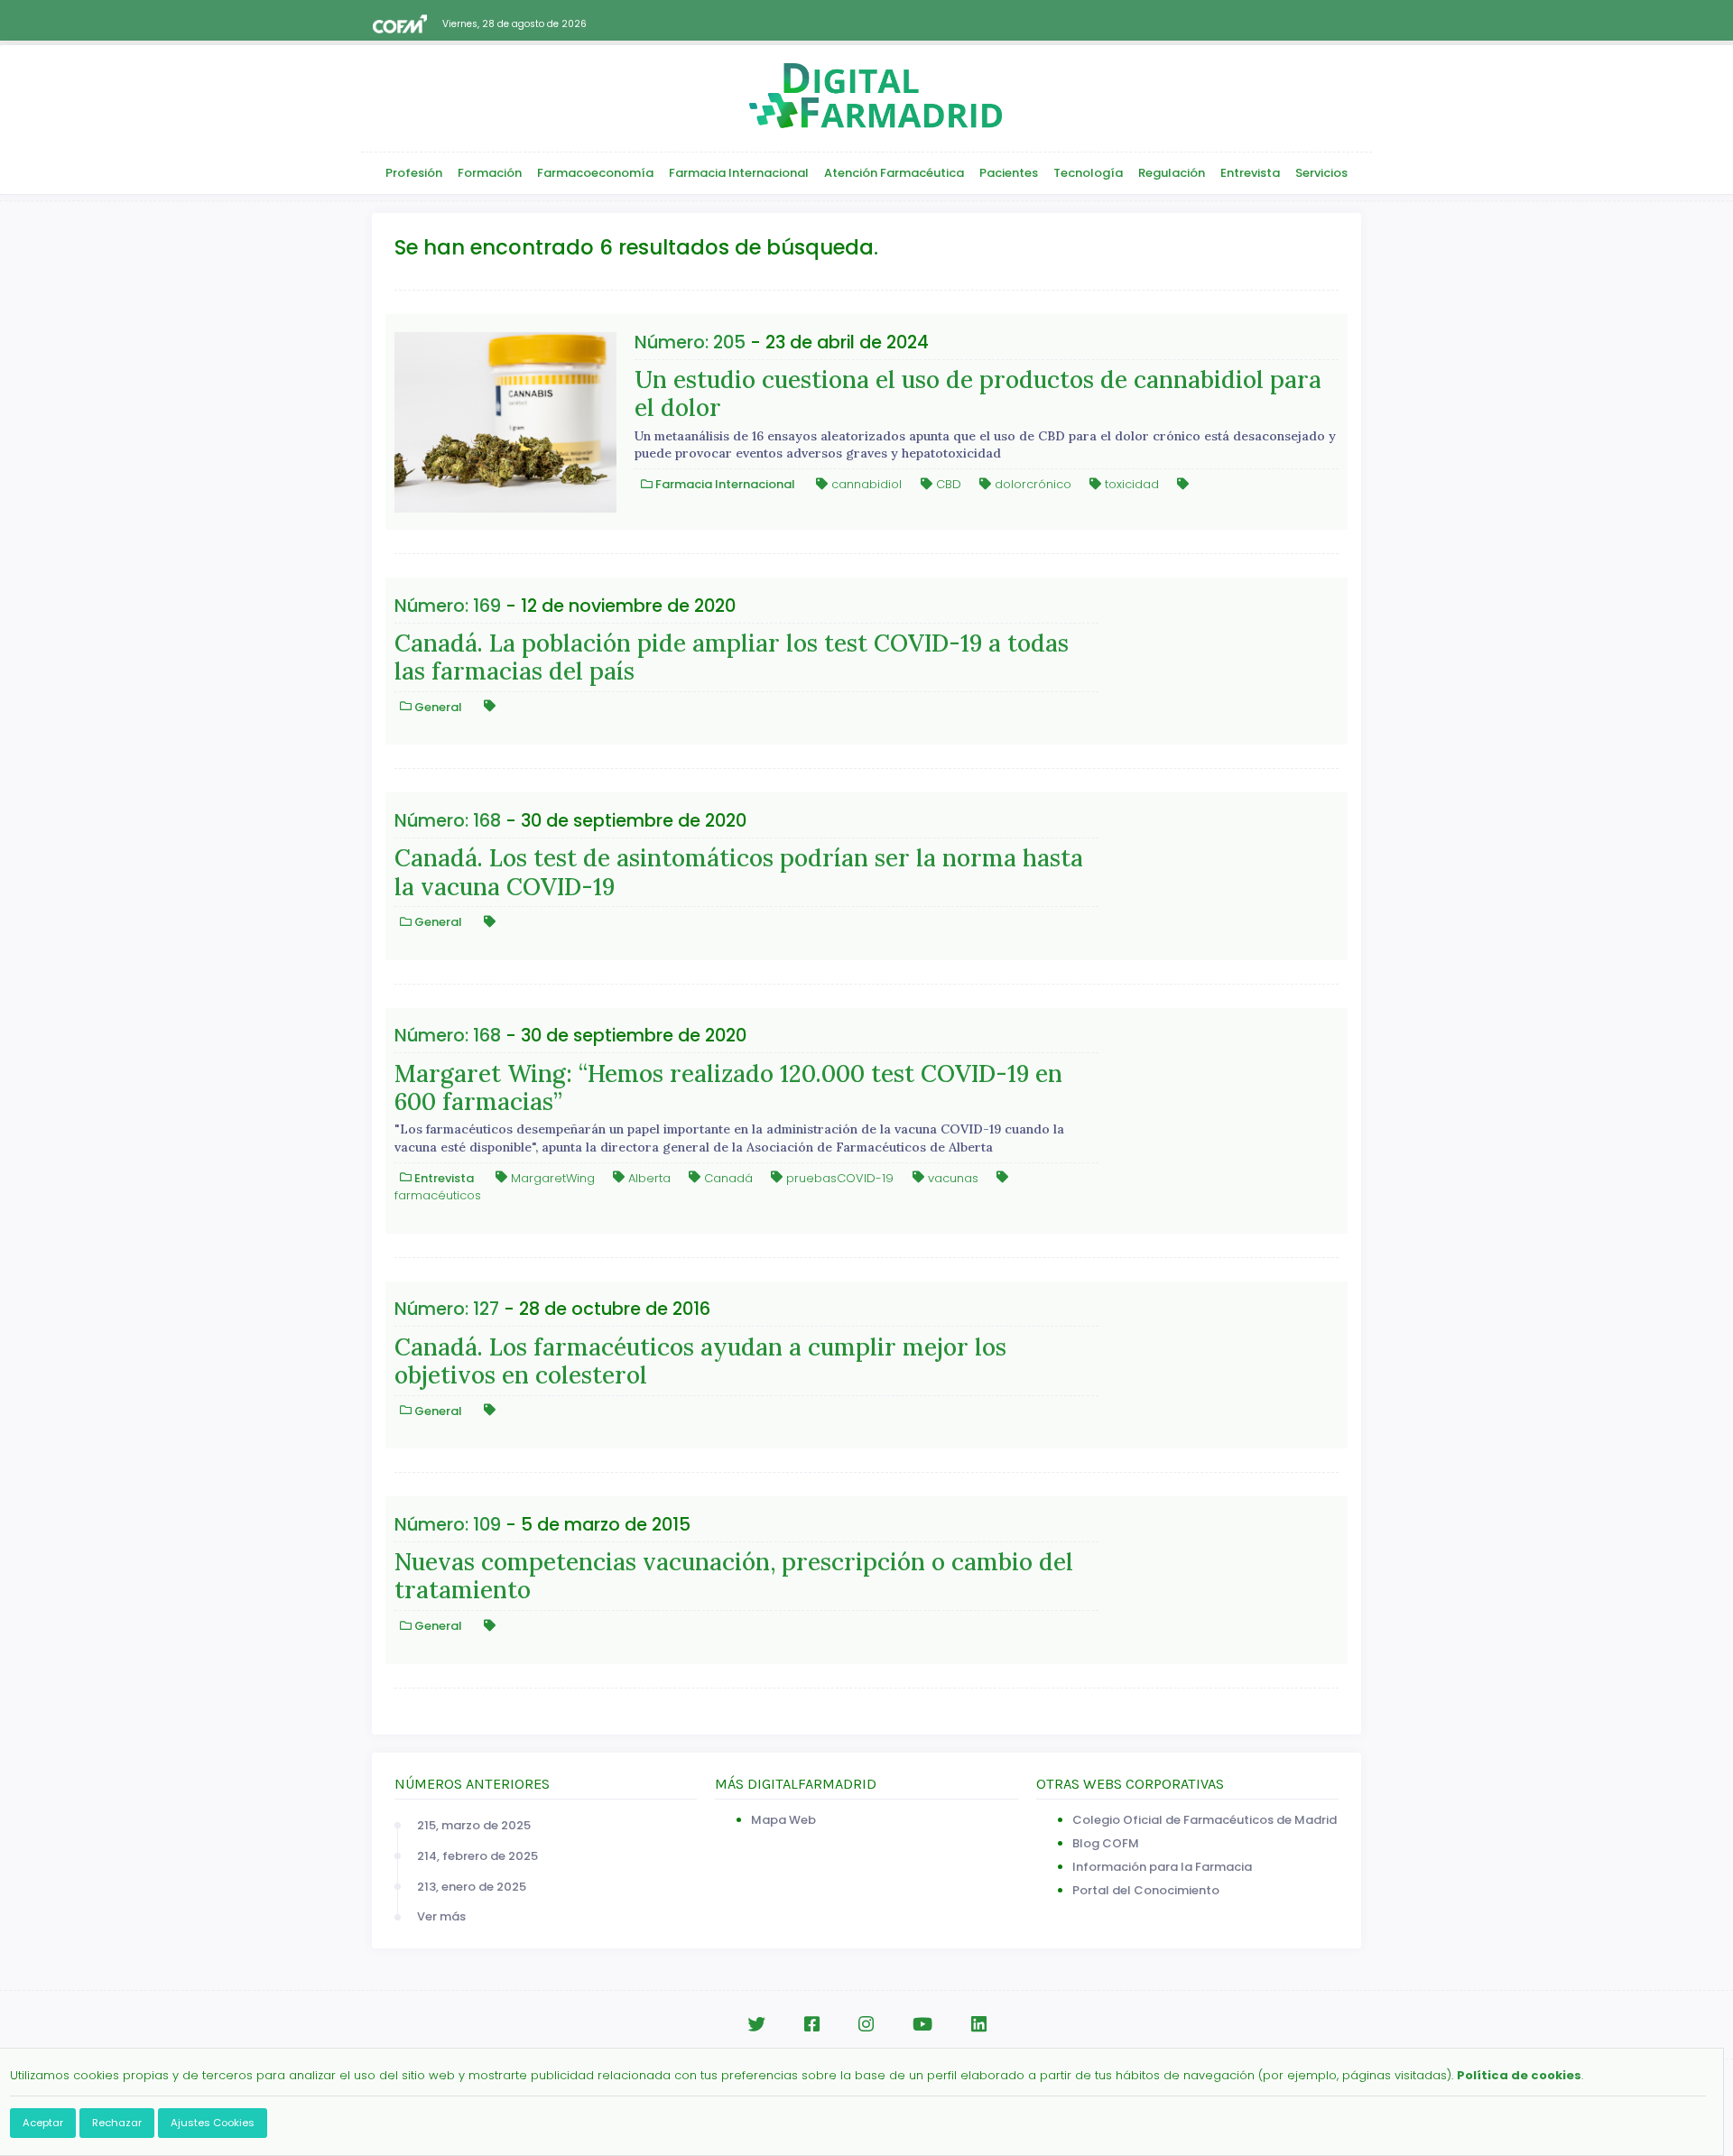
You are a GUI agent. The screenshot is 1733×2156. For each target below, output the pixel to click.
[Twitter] (756, 2025)
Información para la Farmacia (1162, 1867)
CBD (947, 484)
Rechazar (117, 2123)
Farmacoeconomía (595, 173)
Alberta (648, 1177)
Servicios (1321, 173)
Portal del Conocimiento (1146, 1890)
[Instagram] (866, 2025)
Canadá (727, 1177)
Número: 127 (447, 1309)
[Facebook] (812, 2025)
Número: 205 (690, 342)
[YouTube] (922, 2025)
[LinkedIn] (979, 2025)
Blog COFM (1106, 1843)
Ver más (441, 1916)
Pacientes (1009, 173)
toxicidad (1130, 484)
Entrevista (1250, 173)
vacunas (951, 1177)
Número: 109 (448, 1525)
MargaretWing (551, 1177)
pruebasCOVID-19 (838, 1177)
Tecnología (1088, 173)
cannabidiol (865, 484)
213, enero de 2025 (472, 1887)
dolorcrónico (1031, 484)
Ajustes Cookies (213, 2123)
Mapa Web (783, 1820)
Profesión (414, 173)
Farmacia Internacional (739, 173)
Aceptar (43, 2123)
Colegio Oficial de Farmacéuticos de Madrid (1205, 1820)
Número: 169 (448, 606)
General (437, 706)
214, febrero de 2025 (477, 1856)
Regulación (1172, 173)
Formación (490, 173)
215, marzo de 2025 (474, 1825)
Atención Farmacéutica (894, 173)
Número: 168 (448, 821)
